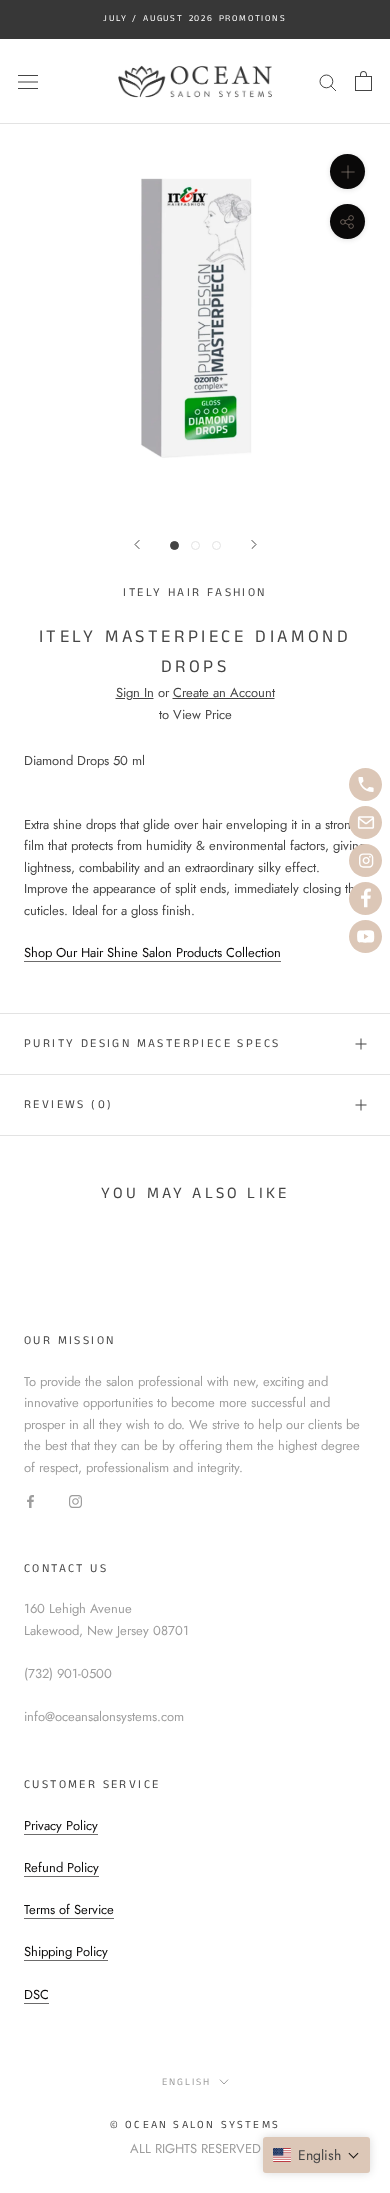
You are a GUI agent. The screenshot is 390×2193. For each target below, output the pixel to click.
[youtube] (365, 936)
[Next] (254, 544)
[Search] (328, 81)
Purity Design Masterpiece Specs (152, 1043)
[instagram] (365, 860)
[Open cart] (363, 81)
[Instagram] (75, 1499)
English (186, 2082)
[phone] (365, 784)
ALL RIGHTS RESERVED (195, 2148)
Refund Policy (61, 1867)
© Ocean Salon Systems (195, 2125)
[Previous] (137, 544)
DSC (36, 1994)
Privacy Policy (61, 1825)
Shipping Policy (66, 1951)
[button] (316, 2155)
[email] (365, 822)
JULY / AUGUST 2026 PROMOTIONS (194, 18)
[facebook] (365, 898)
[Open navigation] (28, 81)
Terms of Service (69, 1909)
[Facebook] (30, 1499)
